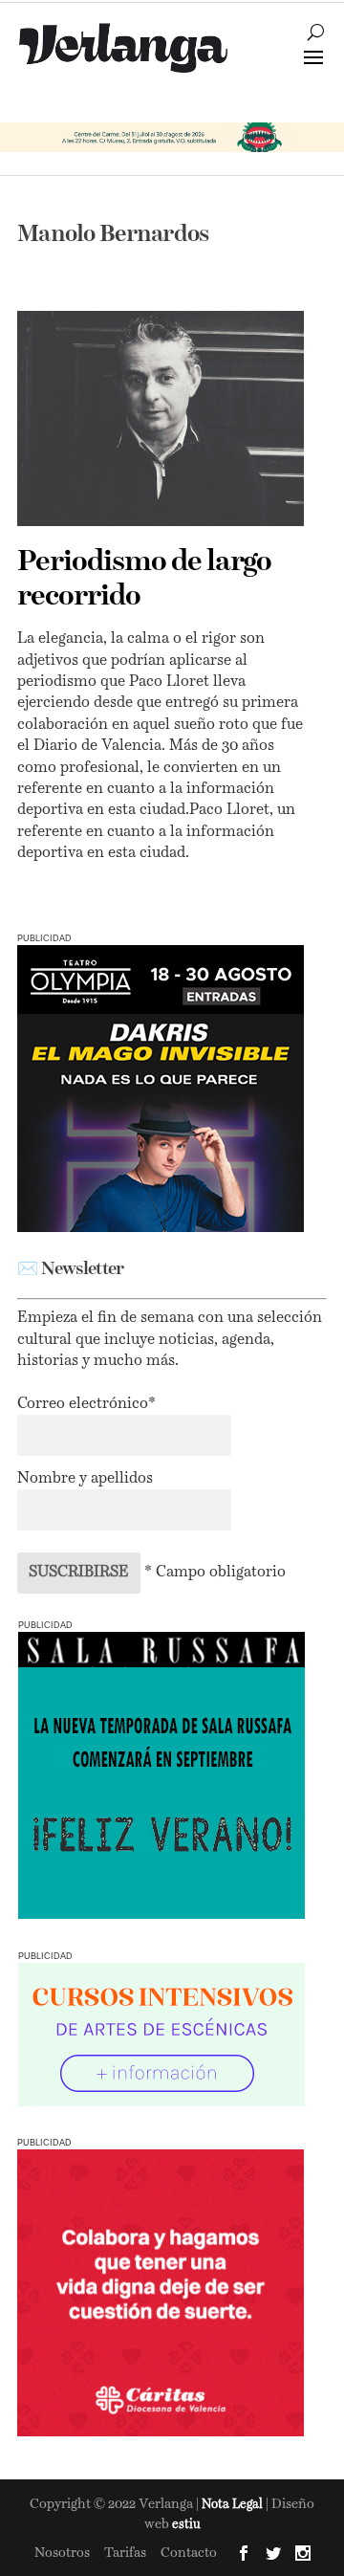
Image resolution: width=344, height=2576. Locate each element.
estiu (186, 2525)
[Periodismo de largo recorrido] (161, 418)
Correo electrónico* (86, 1404)
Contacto (189, 2553)
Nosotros (62, 2553)
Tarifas (125, 2553)
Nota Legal (234, 2505)
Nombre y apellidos (85, 1479)
